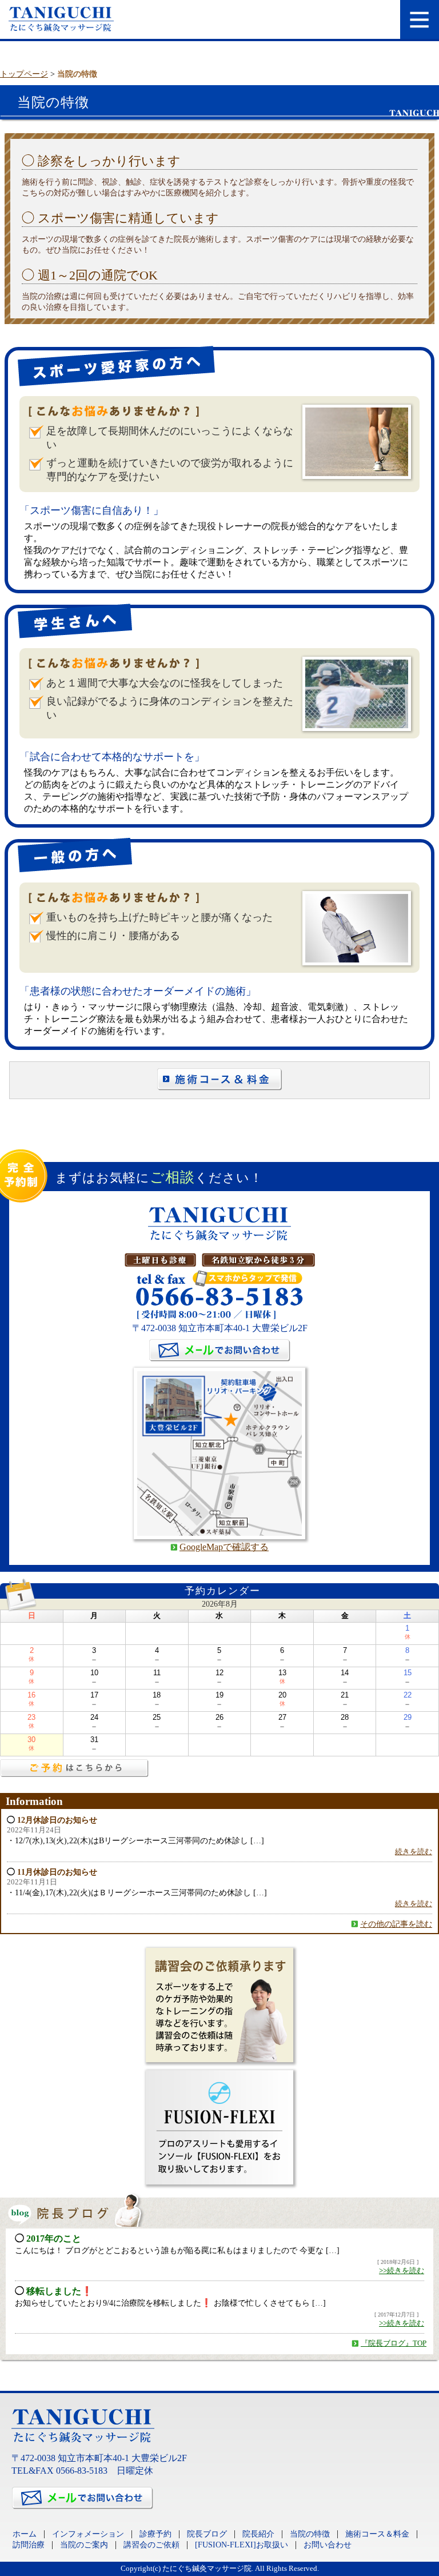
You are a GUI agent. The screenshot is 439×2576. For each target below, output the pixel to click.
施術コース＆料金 (377, 2534)
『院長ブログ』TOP (394, 2343)
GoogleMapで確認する (224, 1547)
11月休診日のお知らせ (57, 1872)
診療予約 (155, 2534)
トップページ (24, 74)
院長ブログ (207, 2534)
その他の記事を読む (396, 1924)
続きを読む (414, 1852)
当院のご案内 (84, 2545)
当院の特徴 (310, 2534)
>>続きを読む (402, 2271)
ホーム (25, 2534)
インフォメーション (88, 2534)
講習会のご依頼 (151, 2545)
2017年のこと (54, 2238)
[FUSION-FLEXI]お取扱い (242, 2545)
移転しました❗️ (59, 2291)
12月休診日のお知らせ (57, 1820)
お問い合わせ (328, 2545)
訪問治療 (29, 2545)
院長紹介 (258, 2534)
